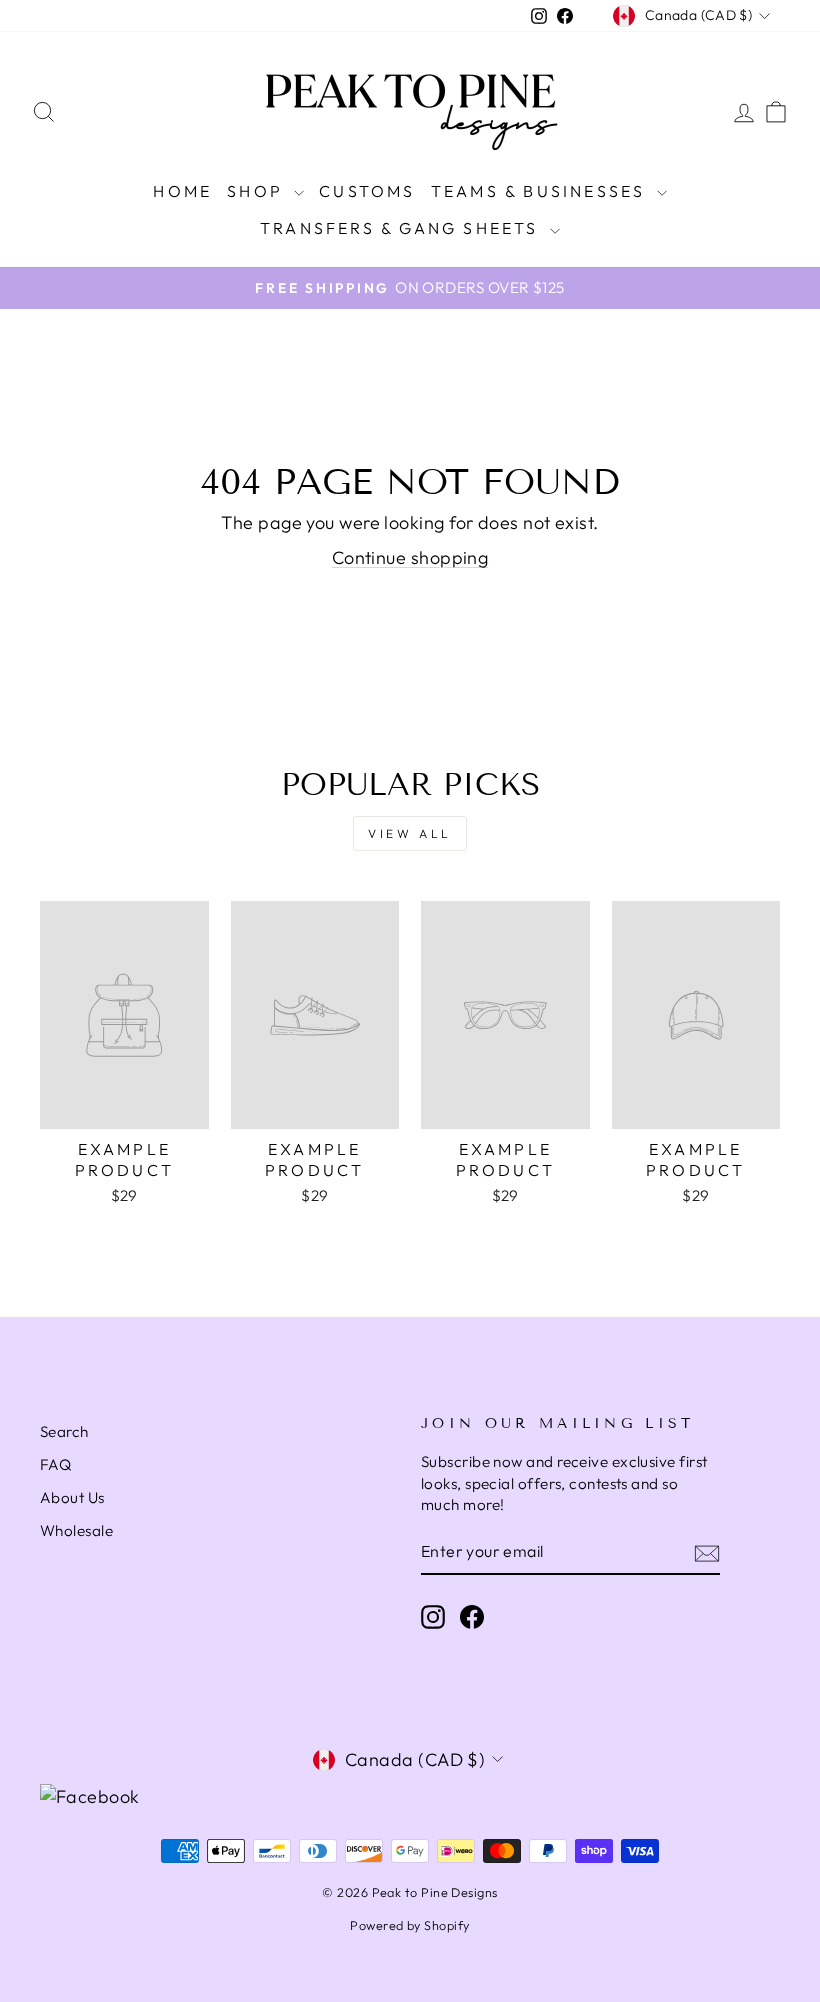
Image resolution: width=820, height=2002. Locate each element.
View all (410, 833)
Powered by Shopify (409, 1925)
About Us (72, 1497)
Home (182, 191)
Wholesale (76, 1530)
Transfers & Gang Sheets (402, 228)
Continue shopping (410, 557)
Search (64, 1431)
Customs (367, 191)
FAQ (55, 1464)
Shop (258, 191)
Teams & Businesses (541, 191)
